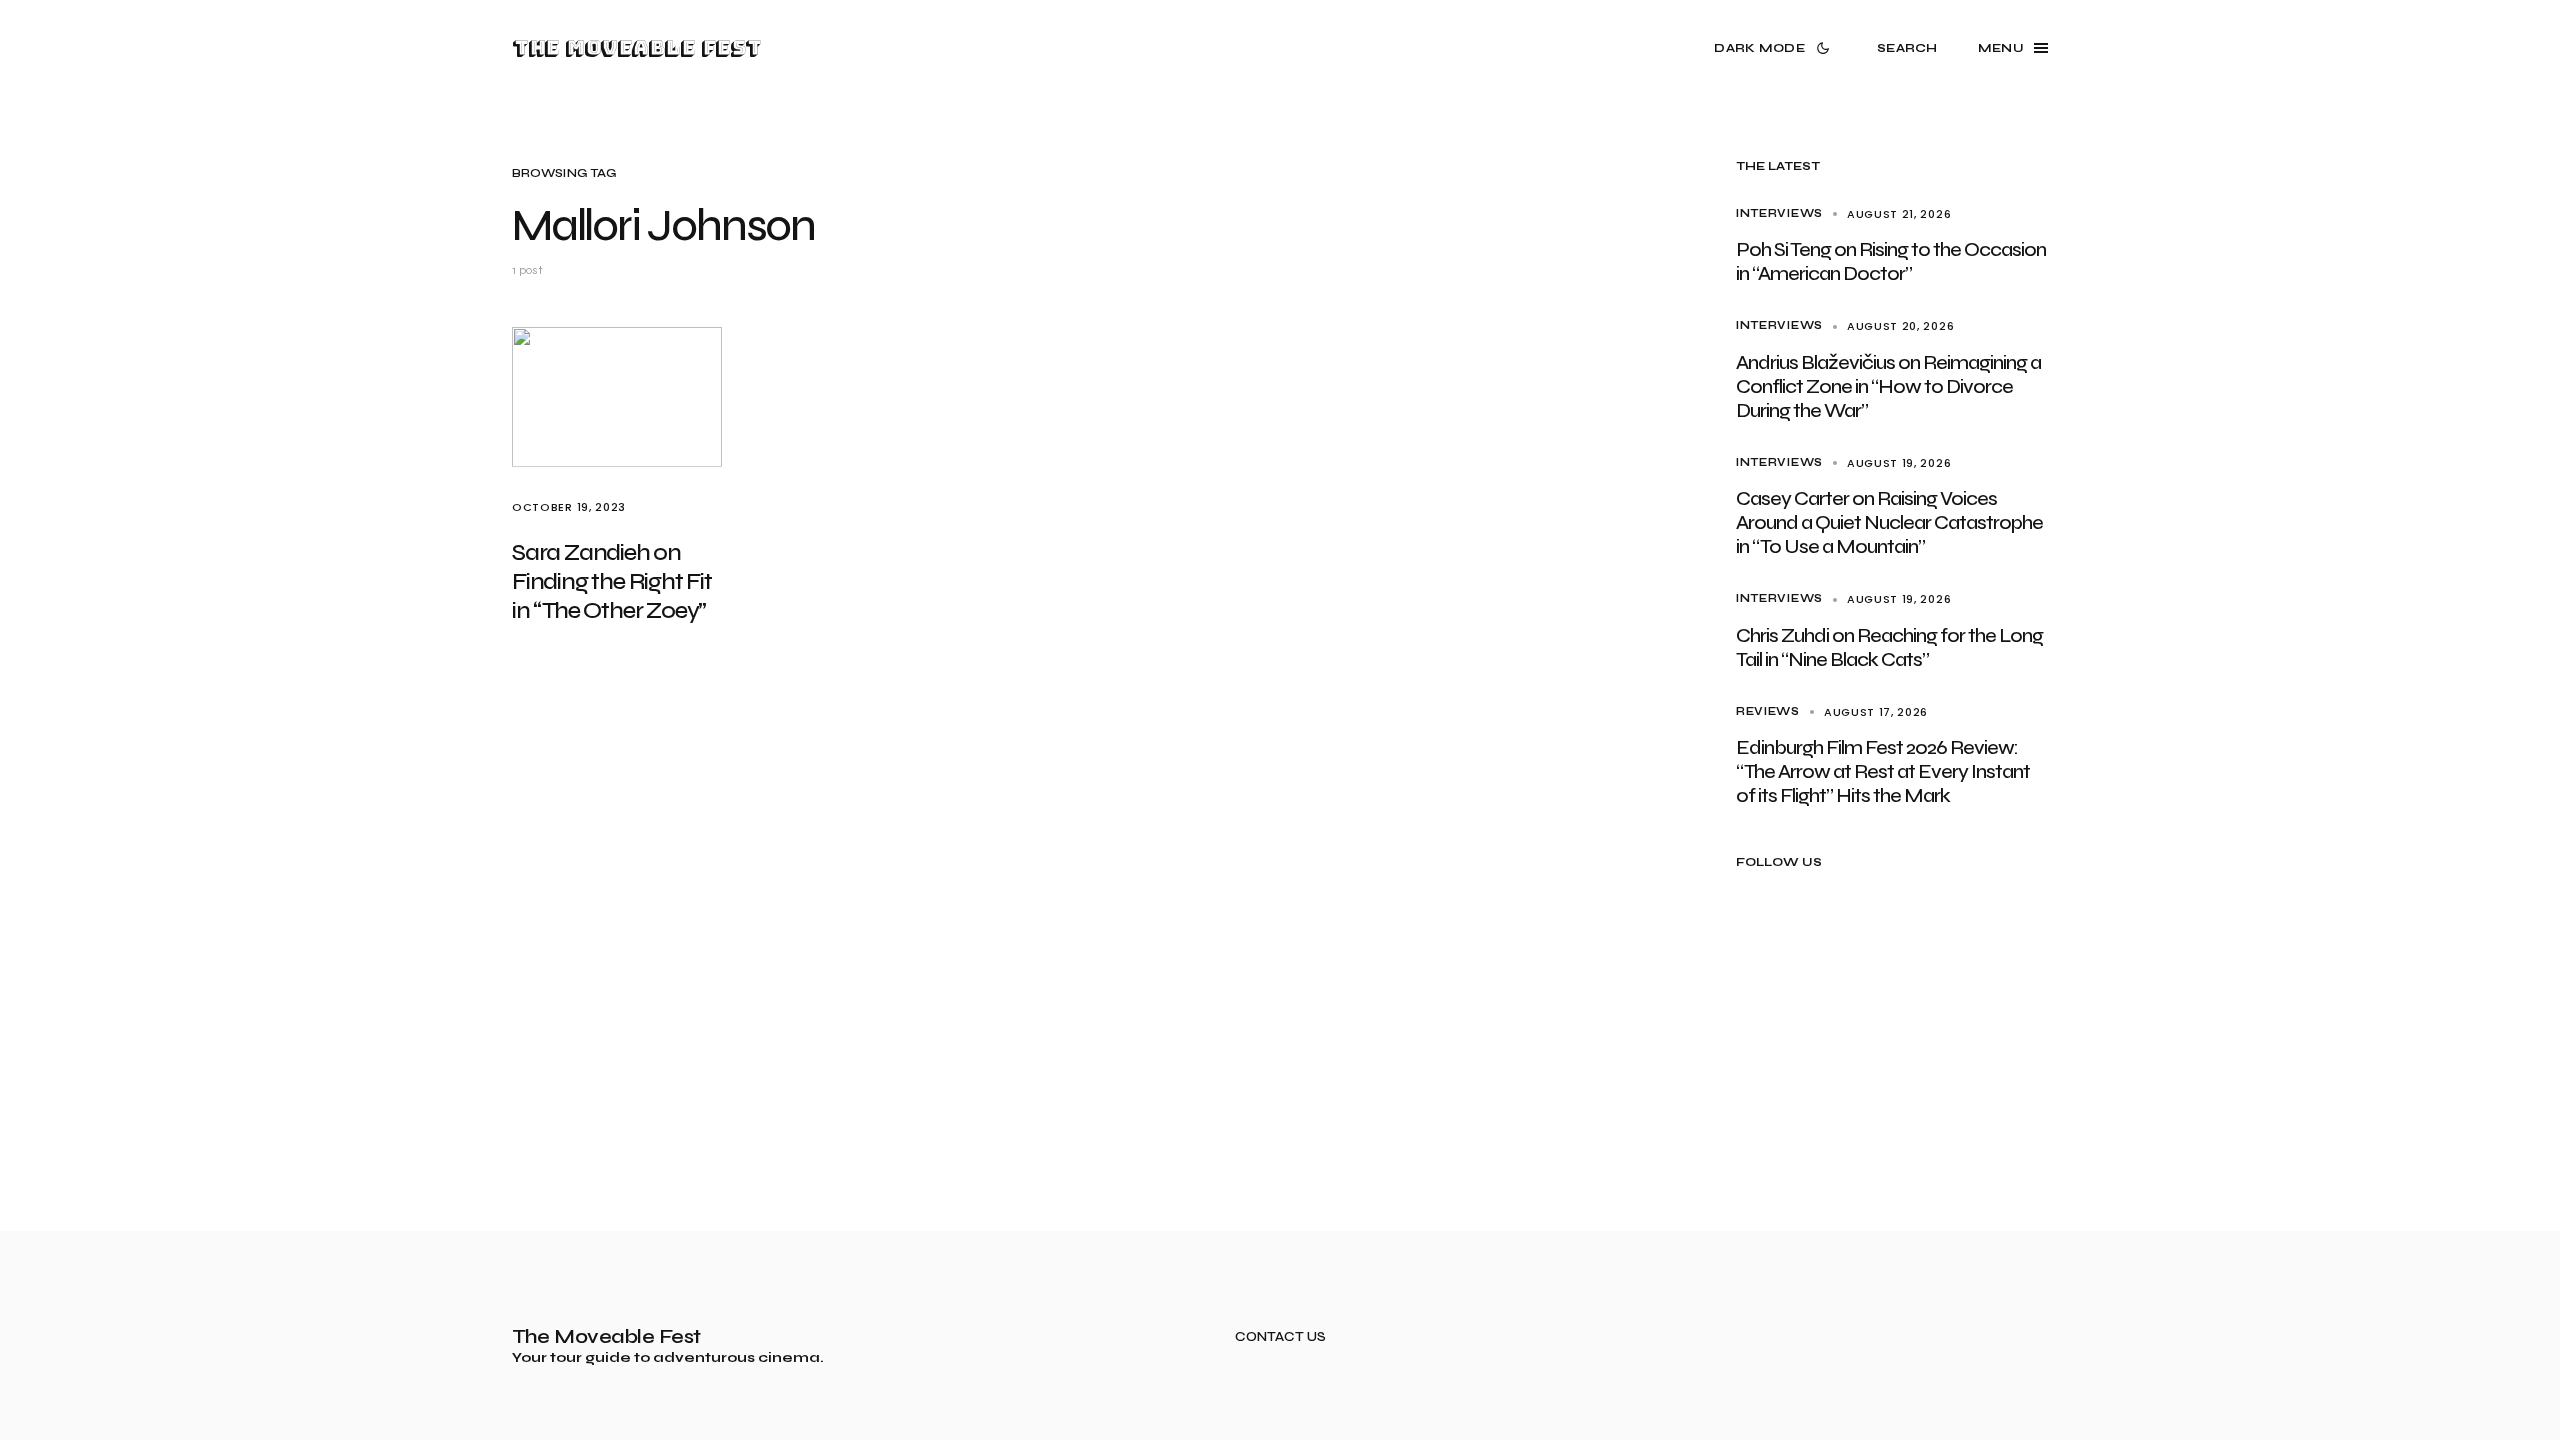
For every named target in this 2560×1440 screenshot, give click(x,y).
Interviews (1779, 213)
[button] (1775, 48)
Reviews (1768, 711)
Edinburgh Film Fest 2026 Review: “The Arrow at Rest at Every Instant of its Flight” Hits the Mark (1883, 771)
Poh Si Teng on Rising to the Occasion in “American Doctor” (1891, 261)
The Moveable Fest (636, 48)
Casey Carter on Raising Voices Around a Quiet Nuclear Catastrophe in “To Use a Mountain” (1889, 522)
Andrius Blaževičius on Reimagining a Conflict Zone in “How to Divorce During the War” (1888, 386)
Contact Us (1280, 1337)
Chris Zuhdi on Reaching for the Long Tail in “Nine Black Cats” (1889, 647)
